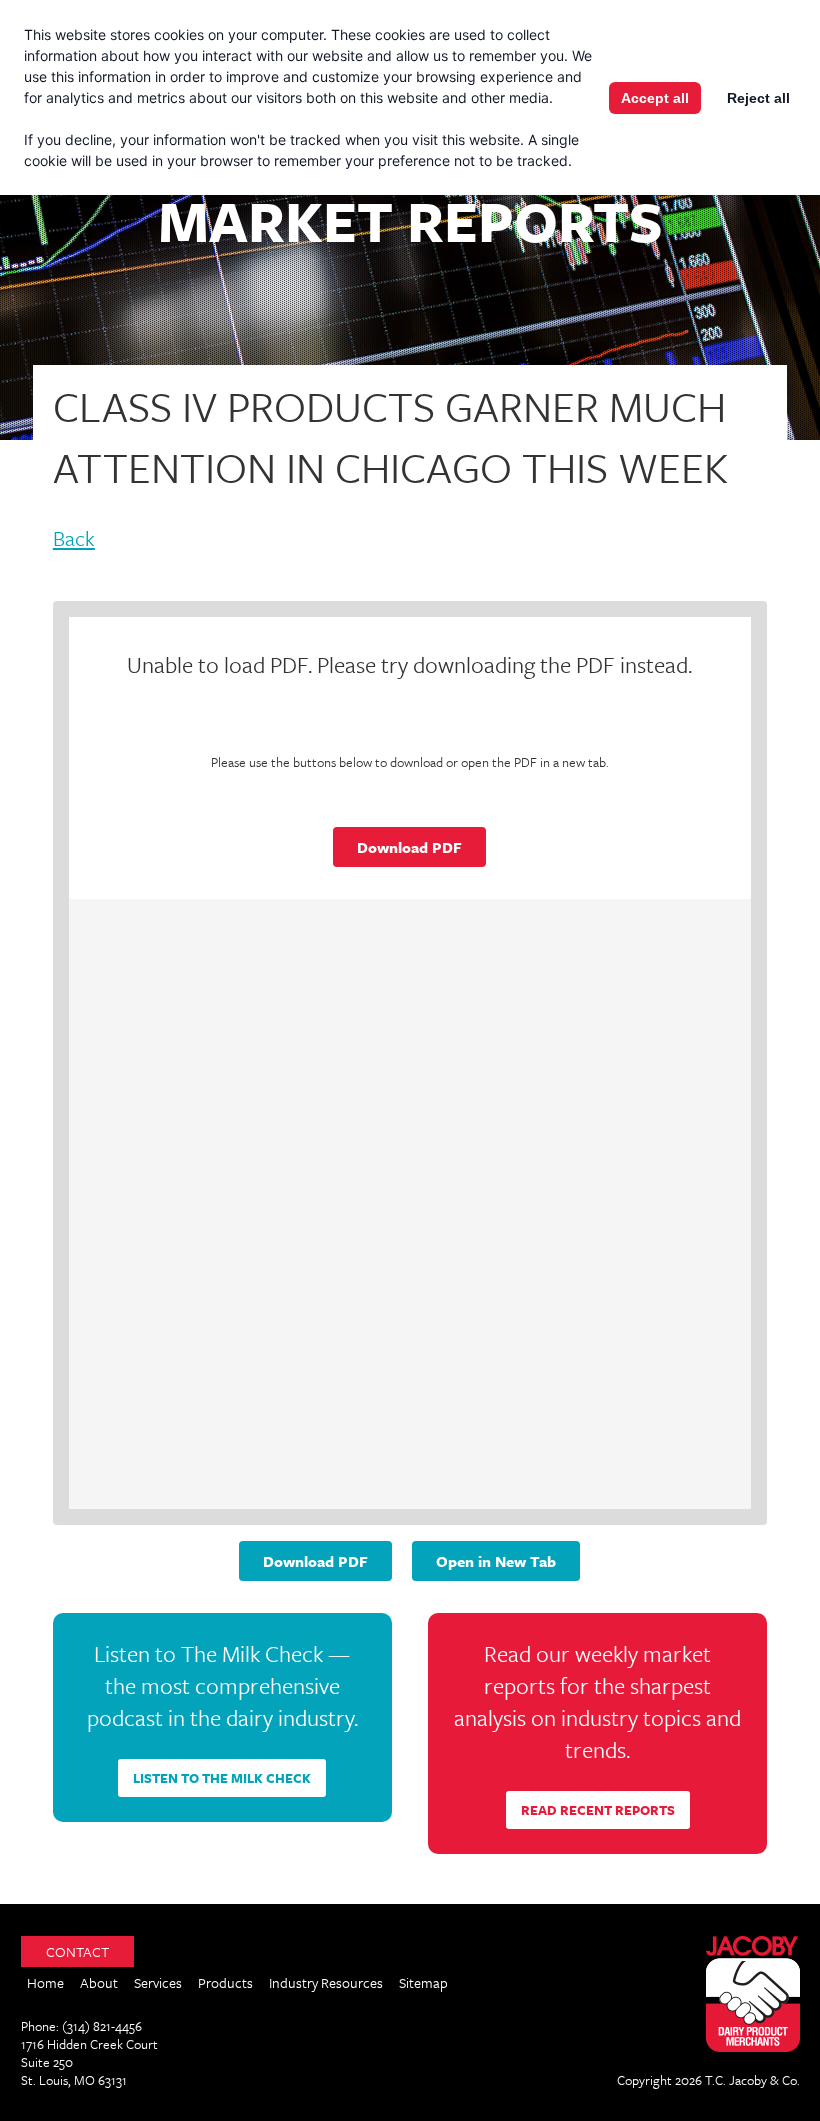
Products (225, 1982)
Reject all (758, 98)
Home (45, 1982)
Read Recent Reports (598, 1810)
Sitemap (423, 1982)
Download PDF (409, 847)
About (99, 1982)
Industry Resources (326, 1982)
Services (158, 1982)
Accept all (655, 98)
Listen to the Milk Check (222, 1778)
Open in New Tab (496, 1561)
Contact (77, 1951)
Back (74, 540)
